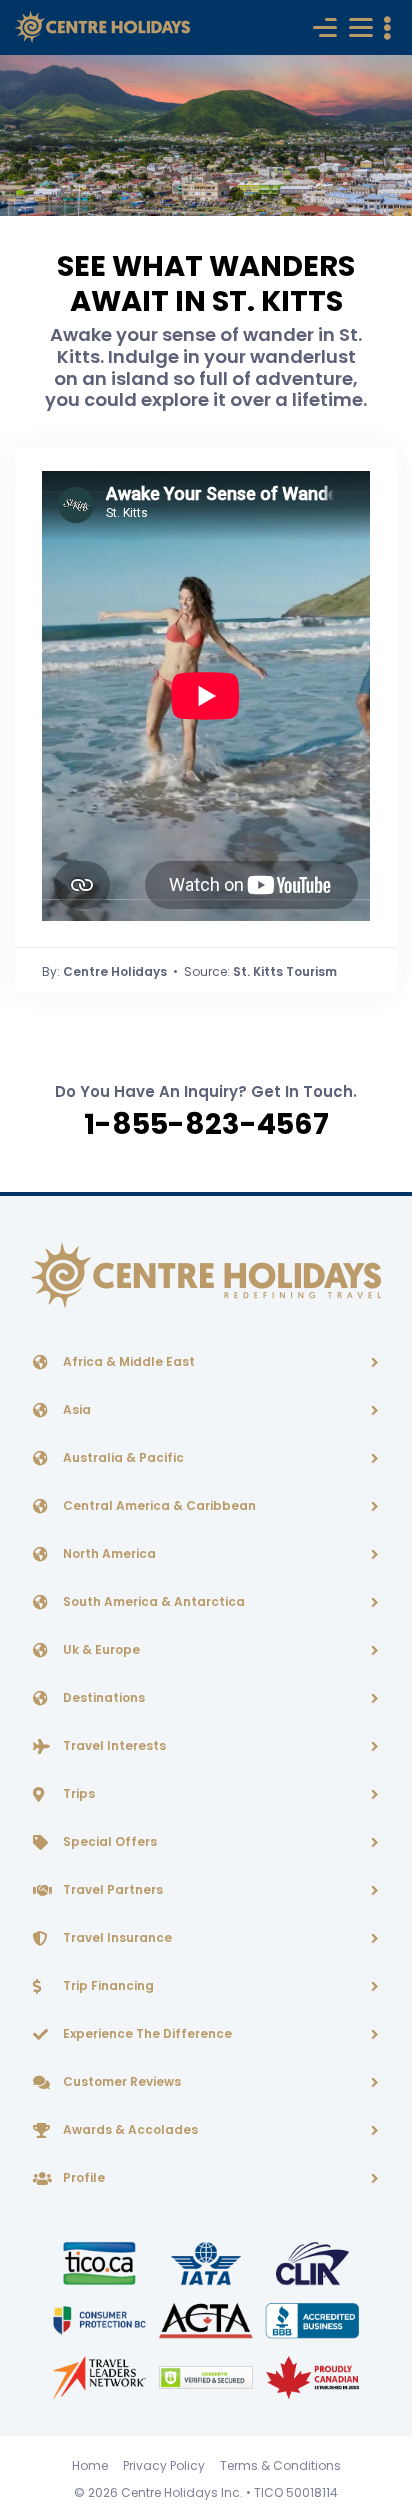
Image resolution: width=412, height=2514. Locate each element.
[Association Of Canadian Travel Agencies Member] (207, 2319)
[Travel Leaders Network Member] (101, 2376)
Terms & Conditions (280, 2465)
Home (90, 2465)
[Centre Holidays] (102, 27)
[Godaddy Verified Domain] (207, 2376)
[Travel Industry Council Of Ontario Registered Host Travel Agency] (101, 2262)
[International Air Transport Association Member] (207, 2262)
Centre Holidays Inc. (182, 2492)
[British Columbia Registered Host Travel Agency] (101, 2319)
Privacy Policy (164, 2465)
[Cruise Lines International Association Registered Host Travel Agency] (312, 2262)
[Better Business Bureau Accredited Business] (312, 2319)
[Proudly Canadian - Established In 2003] (312, 2376)
